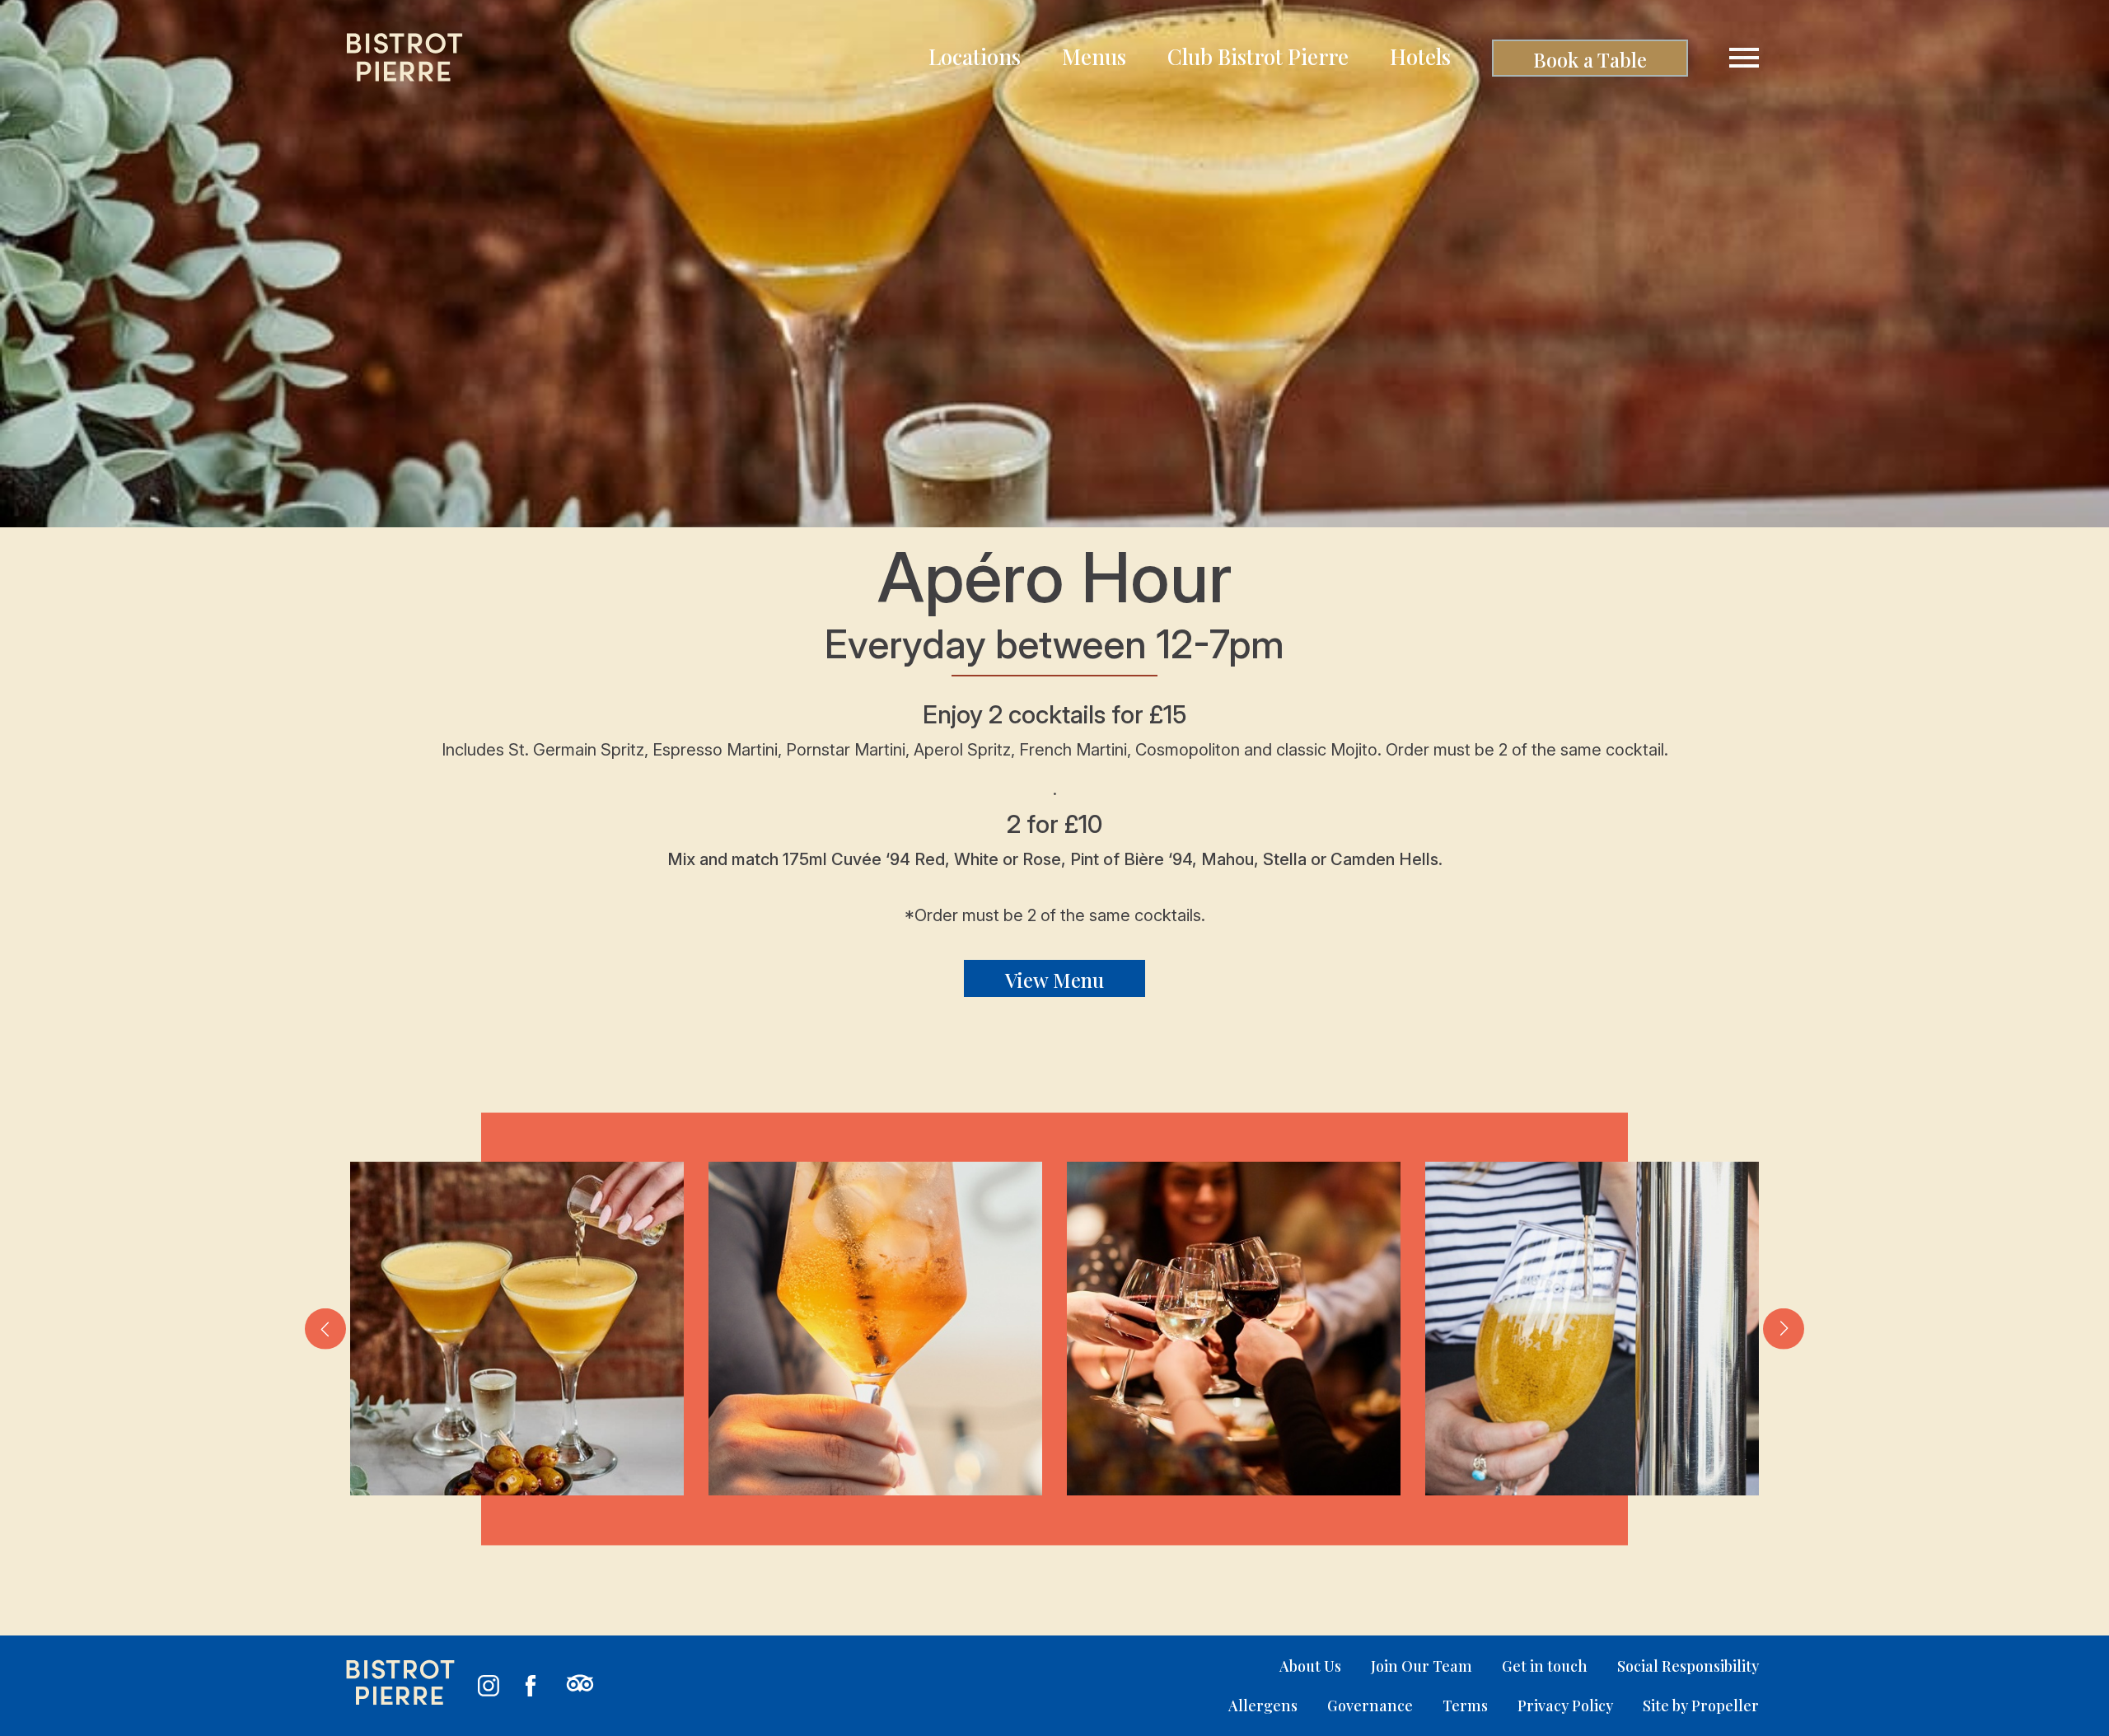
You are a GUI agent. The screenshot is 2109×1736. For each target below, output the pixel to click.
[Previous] (325, 1329)
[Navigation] (1744, 58)
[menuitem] (975, 58)
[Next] (1784, 1329)
